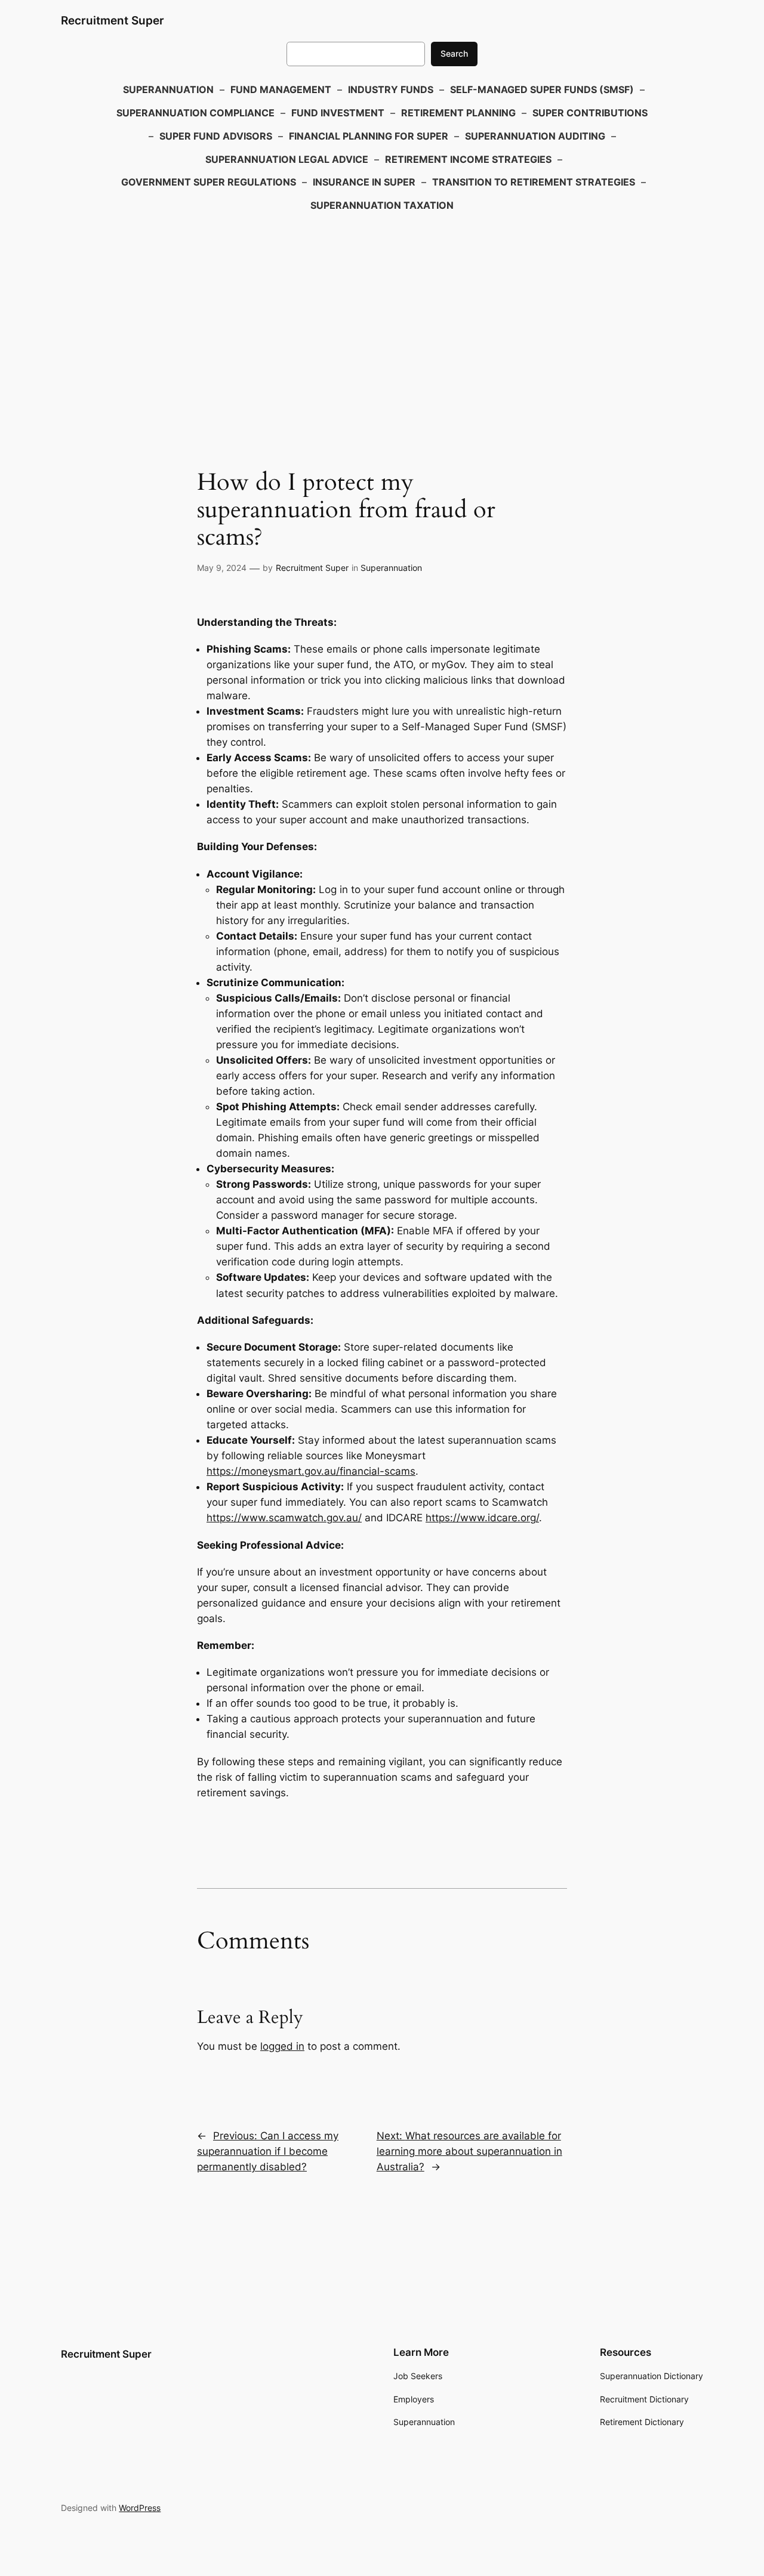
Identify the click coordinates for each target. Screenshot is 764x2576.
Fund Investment (338, 113)
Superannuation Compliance (195, 113)
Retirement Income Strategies (468, 159)
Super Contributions (590, 113)
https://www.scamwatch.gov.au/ (284, 1518)
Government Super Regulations (209, 182)
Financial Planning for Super (369, 136)
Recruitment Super (113, 20)
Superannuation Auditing (535, 136)
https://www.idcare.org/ (482, 1518)
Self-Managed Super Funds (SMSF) (542, 89)
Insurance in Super (364, 182)
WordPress (140, 2508)
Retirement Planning (458, 113)
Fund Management (281, 89)
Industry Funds (391, 89)
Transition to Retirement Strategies (534, 182)
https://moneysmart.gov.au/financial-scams (311, 1471)
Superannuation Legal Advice (287, 159)
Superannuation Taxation (382, 205)
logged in (282, 2046)
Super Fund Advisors (216, 136)
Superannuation (168, 89)
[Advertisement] (382, 313)
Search (454, 53)
